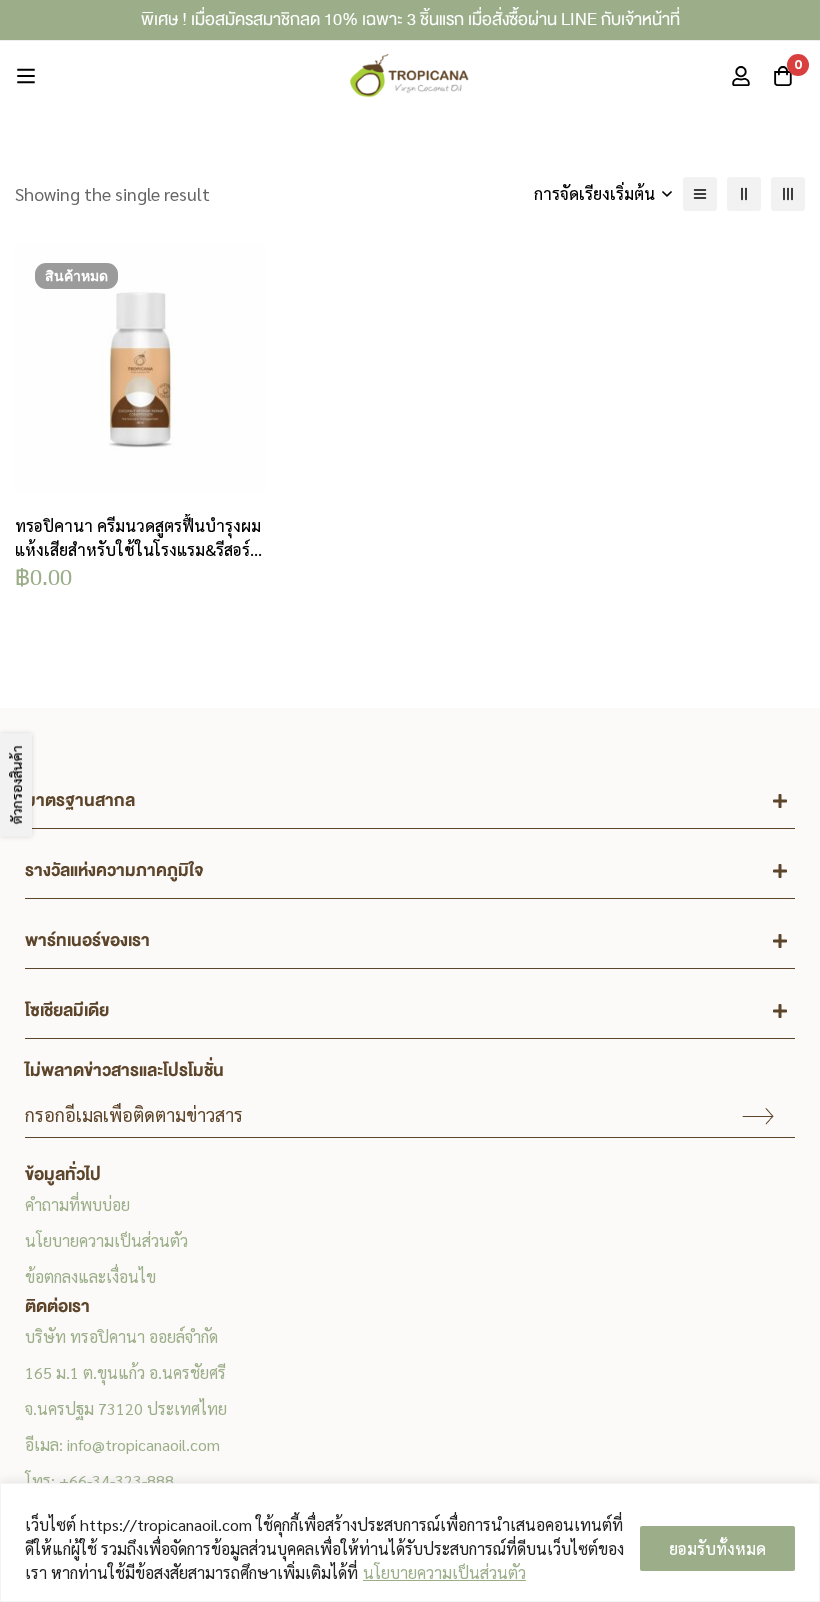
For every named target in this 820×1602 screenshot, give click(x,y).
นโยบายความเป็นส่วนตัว (444, 1572)
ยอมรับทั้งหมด (717, 1548)
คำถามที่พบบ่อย (77, 1204)
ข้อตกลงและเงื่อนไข (90, 1276)
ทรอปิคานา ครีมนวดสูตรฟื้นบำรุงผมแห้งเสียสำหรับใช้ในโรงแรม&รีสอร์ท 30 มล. (138, 549)
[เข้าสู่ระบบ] (741, 76)
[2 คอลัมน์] (744, 194)
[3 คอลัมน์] (788, 194)
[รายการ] (700, 194)
